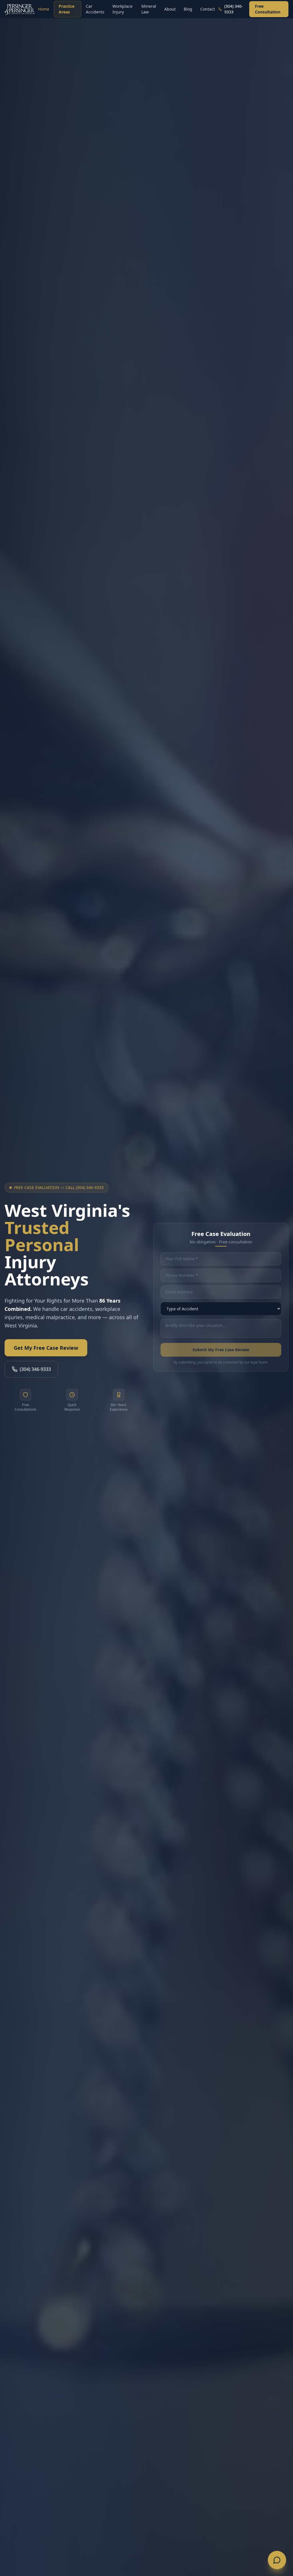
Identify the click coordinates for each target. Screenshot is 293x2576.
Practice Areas (67, 9)
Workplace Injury (122, 9)
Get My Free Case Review (46, 1348)
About (170, 9)
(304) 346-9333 (35, 1369)
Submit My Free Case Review (221, 1350)
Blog (188, 9)
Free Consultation (268, 9)
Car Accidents (95, 9)
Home (44, 9)
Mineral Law (149, 9)
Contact (208, 9)
